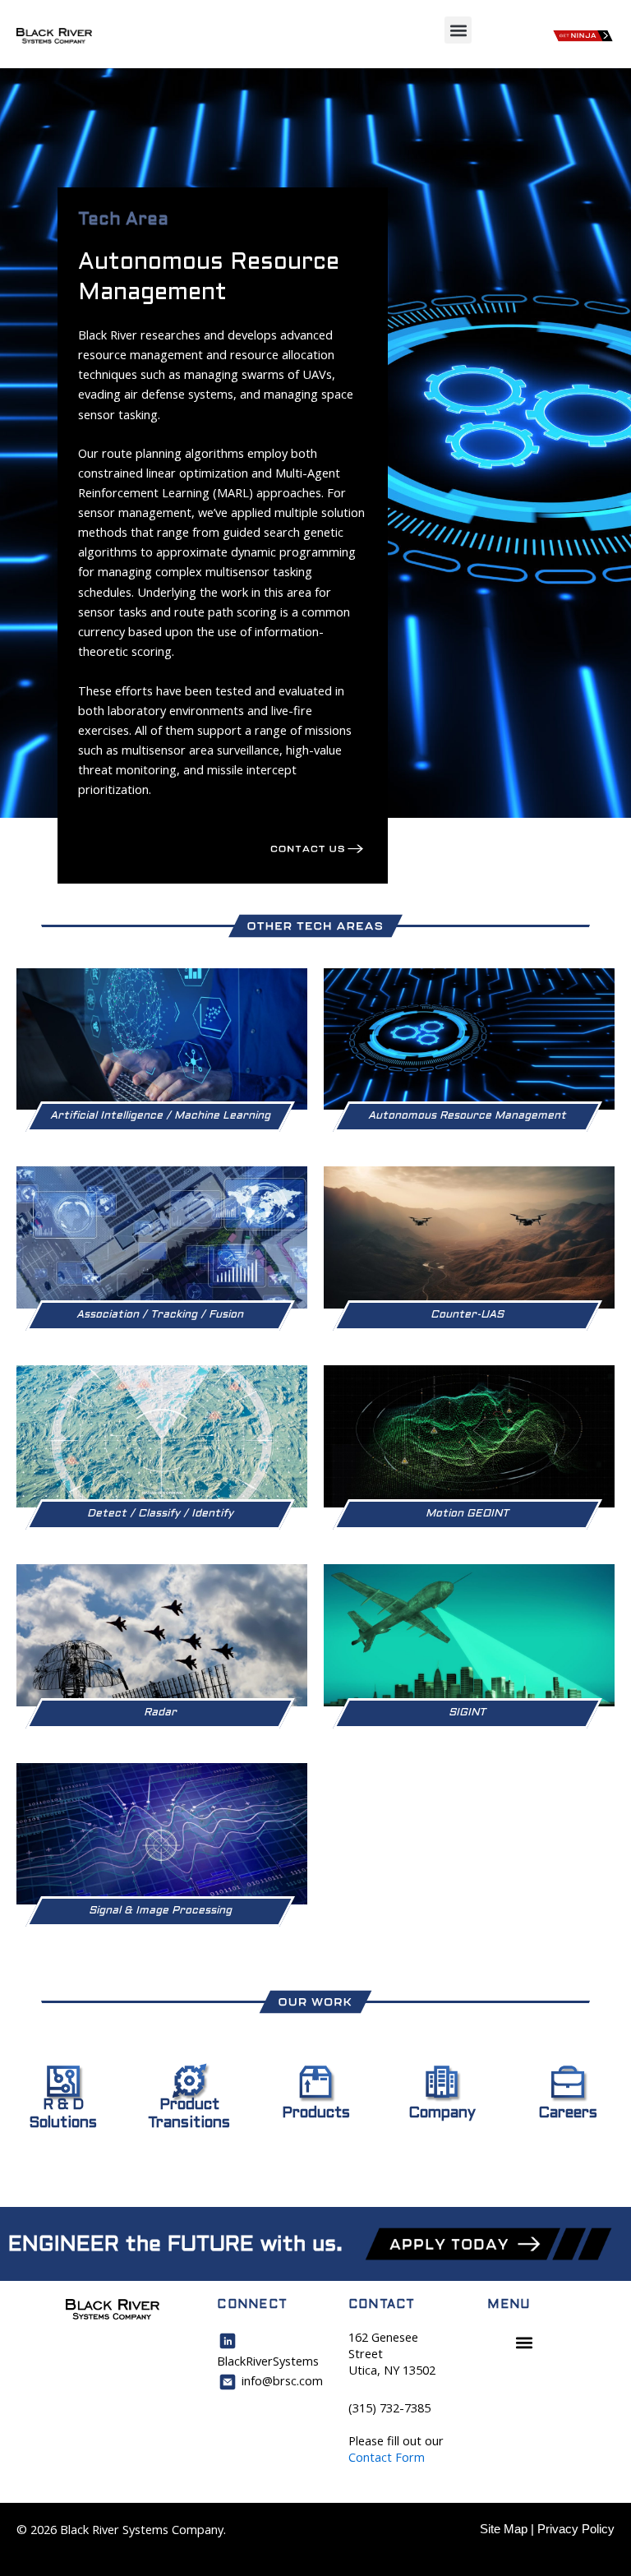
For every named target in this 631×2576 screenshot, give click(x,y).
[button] (458, 30)
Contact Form (387, 2457)
